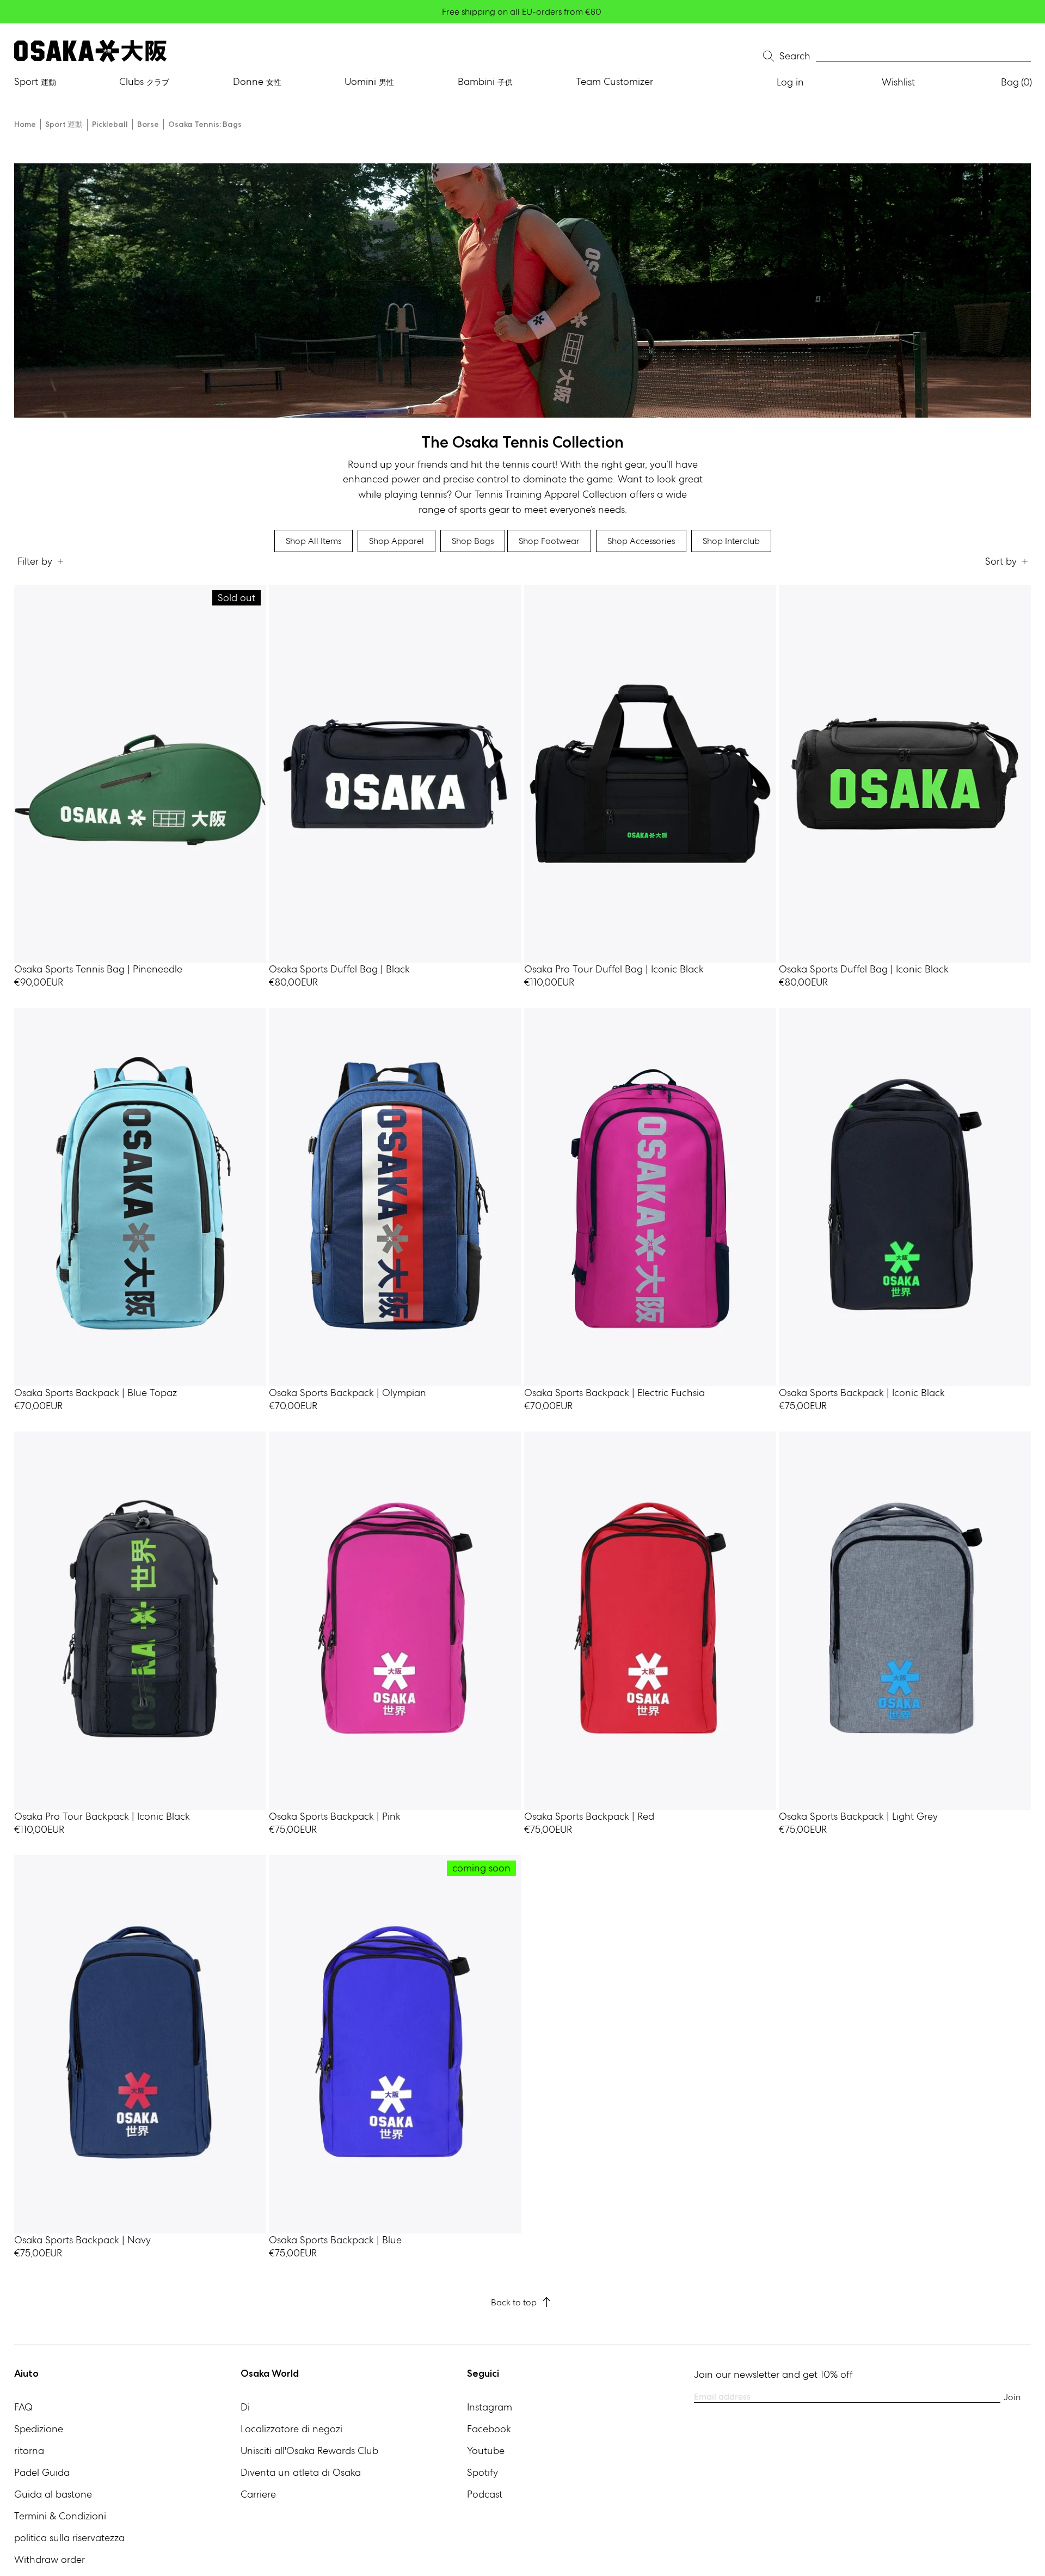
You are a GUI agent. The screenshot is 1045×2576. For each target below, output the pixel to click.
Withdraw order (50, 2559)
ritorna (29, 2450)
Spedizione (39, 2429)
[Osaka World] (90, 51)
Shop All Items (313, 541)
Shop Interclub (731, 541)
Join (1012, 2397)
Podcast (485, 2494)
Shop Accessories (641, 541)
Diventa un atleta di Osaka (301, 2472)
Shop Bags (473, 541)
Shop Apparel (397, 541)
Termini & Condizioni (60, 2516)
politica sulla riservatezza (69, 2538)
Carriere (258, 2494)
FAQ (23, 2407)
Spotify (482, 2472)
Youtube (486, 2450)
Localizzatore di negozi (291, 2429)
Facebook (489, 2429)
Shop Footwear (549, 541)
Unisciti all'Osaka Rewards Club (309, 2450)
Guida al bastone (53, 2494)
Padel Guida (42, 2472)
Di (245, 2407)
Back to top (514, 2302)
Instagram (490, 2407)
